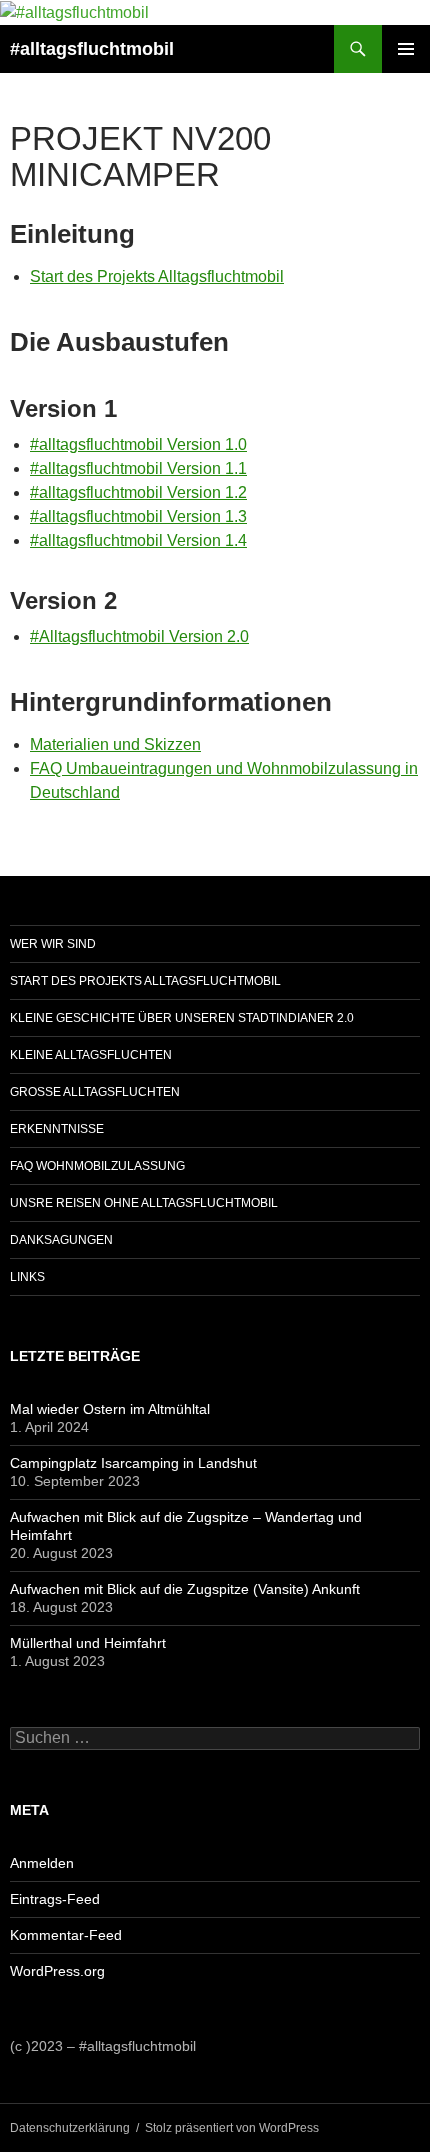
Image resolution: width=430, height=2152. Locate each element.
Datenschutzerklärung (70, 2128)
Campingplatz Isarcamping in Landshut (133, 1463)
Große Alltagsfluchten (95, 1092)
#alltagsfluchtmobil (92, 49)
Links (27, 1277)
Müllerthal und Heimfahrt (88, 1643)
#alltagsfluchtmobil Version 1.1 (138, 468)
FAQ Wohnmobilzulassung (97, 1166)
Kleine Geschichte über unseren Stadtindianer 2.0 (182, 1018)
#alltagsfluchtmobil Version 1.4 (138, 540)
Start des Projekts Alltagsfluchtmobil (157, 276)
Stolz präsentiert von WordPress (232, 2128)
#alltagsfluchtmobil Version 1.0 (138, 444)
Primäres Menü (406, 49)
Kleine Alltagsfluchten (91, 1055)
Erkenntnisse (57, 1129)
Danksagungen (61, 1240)
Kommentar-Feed (66, 1935)
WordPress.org (57, 1971)
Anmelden (42, 1863)
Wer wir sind (53, 944)
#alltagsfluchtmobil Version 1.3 (138, 516)
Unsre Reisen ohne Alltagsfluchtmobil (144, 1203)
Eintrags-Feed (55, 1899)
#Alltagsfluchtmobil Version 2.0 (139, 636)
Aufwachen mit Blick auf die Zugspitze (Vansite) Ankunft (185, 1589)
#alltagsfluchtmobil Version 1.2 (138, 492)
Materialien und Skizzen (115, 744)
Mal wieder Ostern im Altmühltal (110, 1409)
